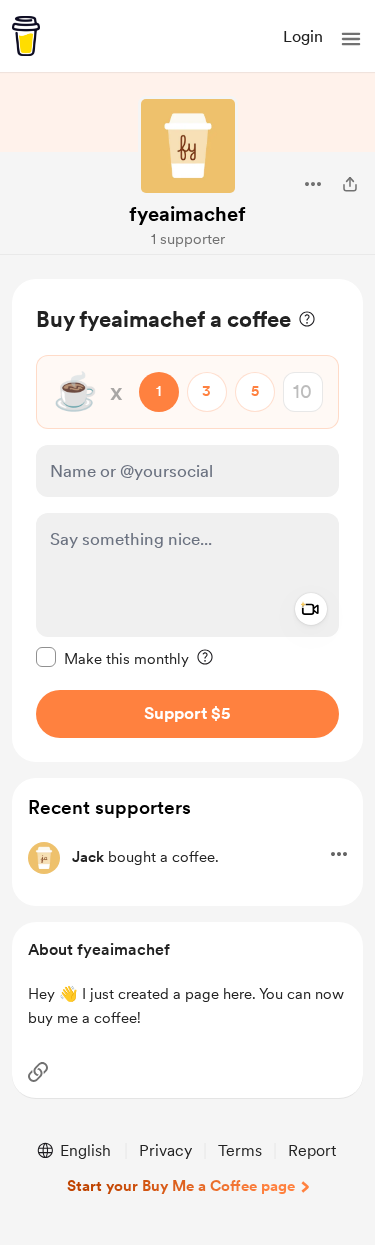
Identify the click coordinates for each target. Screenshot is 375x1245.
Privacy (165, 1150)
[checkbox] (112, 658)
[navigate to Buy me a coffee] (26, 36)
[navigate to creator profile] (188, 146)
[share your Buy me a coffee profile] (350, 184)
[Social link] (38, 1072)
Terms (240, 1150)
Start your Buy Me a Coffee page (181, 1186)
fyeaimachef (187, 214)
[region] (187, 520)
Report (312, 1150)
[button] (351, 39)
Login (303, 36)
